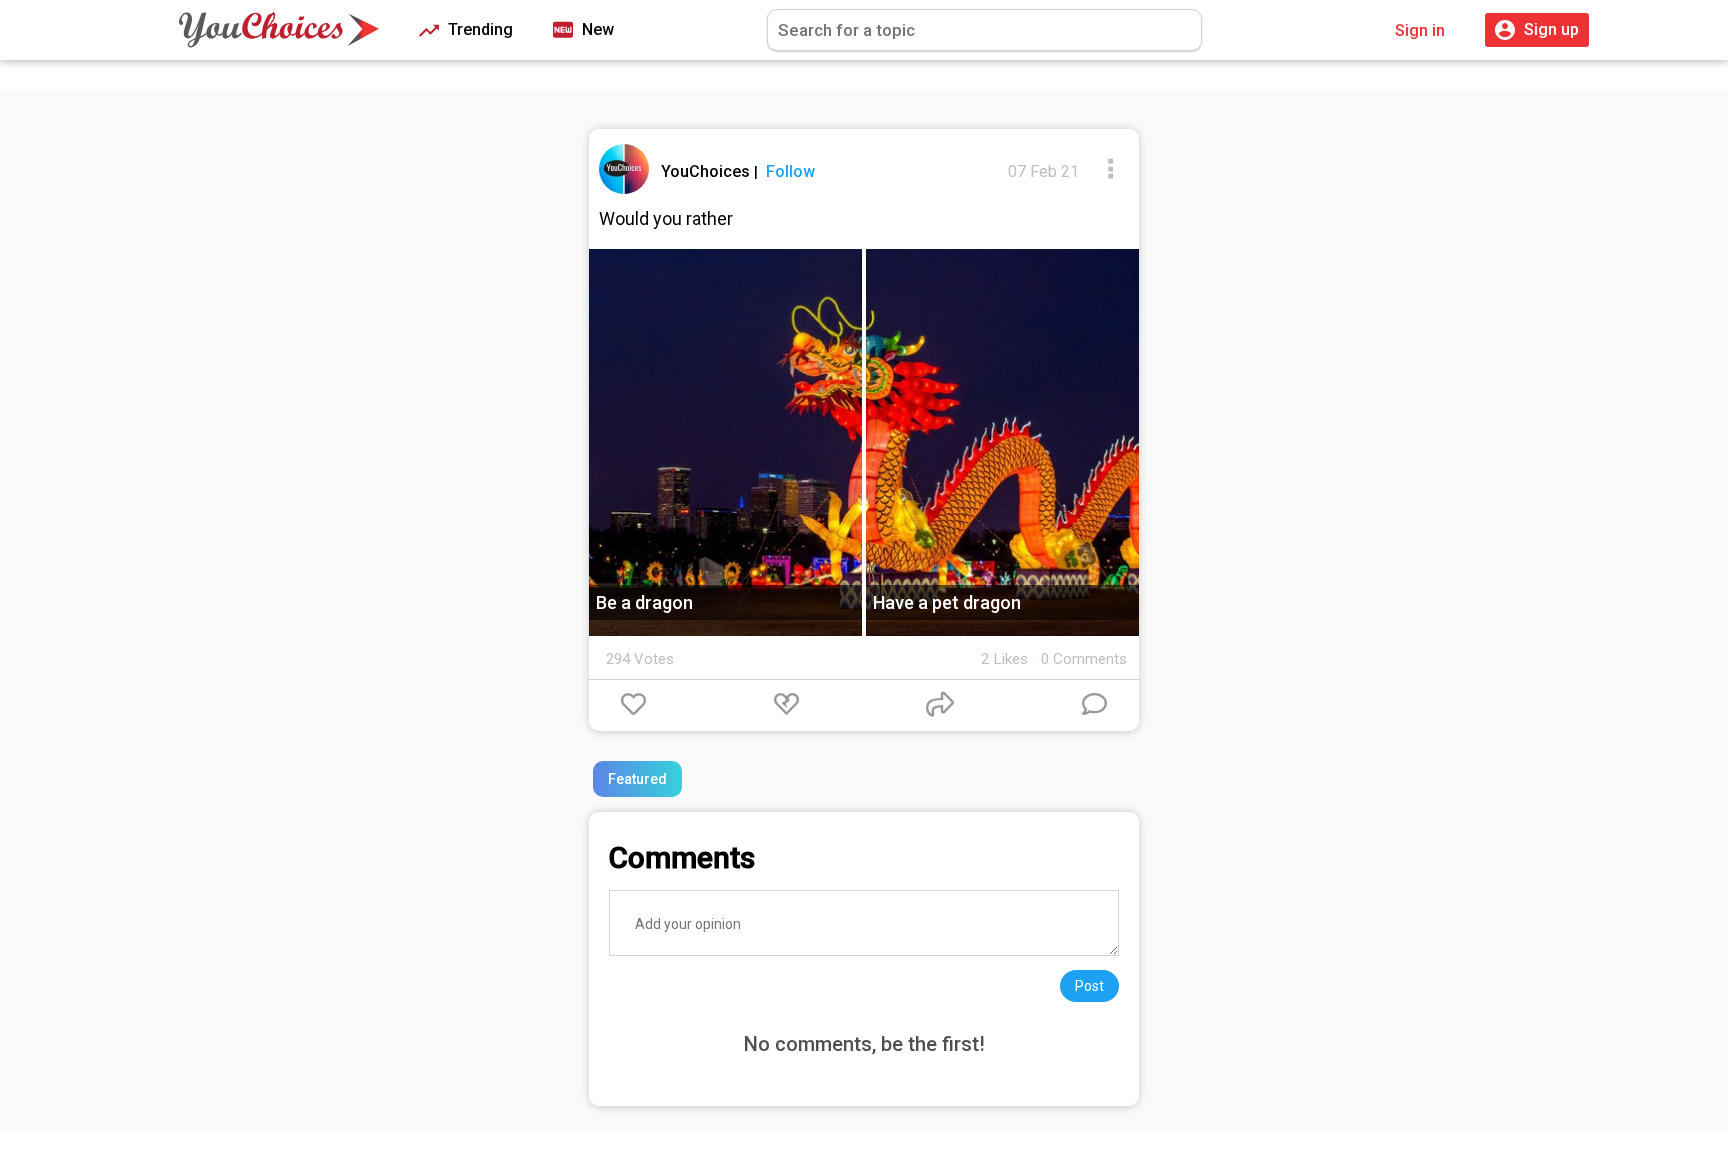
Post (1089, 986)
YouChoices (707, 171)
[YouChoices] (279, 30)
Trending (478, 29)
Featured (637, 779)
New (596, 29)
